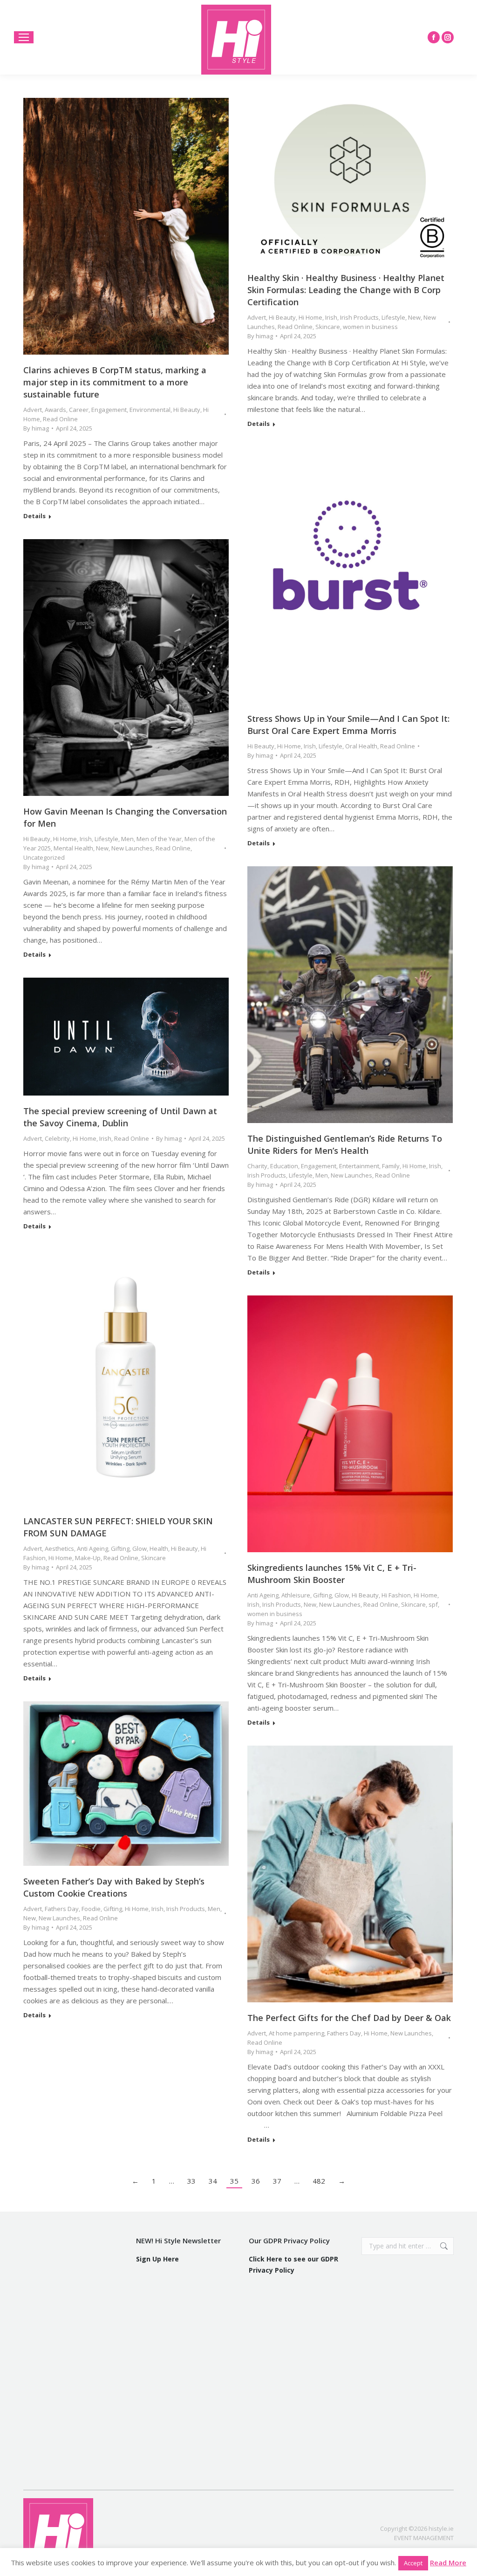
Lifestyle (393, 317)
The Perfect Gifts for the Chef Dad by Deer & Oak (349, 2018)
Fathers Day (62, 1909)
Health (159, 1548)
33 (191, 2181)
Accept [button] (413, 2563)
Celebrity (57, 1138)
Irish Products (359, 317)
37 (277, 2181)
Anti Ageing (92, 1548)
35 (234, 2181)
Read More (448, 2562)
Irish (331, 317)
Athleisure (296, 1595)
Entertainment (359, 1166)
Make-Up (88, 1558)
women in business (370, 327)
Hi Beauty (187, 410)
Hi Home (310, 317)
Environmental (150, 410)
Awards (55, 410)
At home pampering (296, 2033)
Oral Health (361, 746)
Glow (140, 1548)
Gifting (120, 1548)
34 (213, 2181)
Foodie (91, 1909)
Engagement (109, 410)
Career (79, 410)
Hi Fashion (396, 1595)
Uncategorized (44, 857)
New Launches (132, 848)
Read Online (60, 419)
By (36, 428)
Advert (33, 410)
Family (391, 1166)
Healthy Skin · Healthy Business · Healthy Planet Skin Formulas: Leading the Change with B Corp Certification (346, 290)
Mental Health (73, 848)
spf (433, 1604)
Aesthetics (59, 1548)
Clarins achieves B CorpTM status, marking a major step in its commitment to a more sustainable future (115, 382)
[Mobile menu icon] (24, 37)
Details (34, 516)
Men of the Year (159, 839)
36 (256, 2181)
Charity (257, 1166)
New (414, 317)
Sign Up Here (157, 2259)
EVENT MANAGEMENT (424, 2538)
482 (319, 2181)
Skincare (328, 327)
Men (127, 839)
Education (284, 1166)
